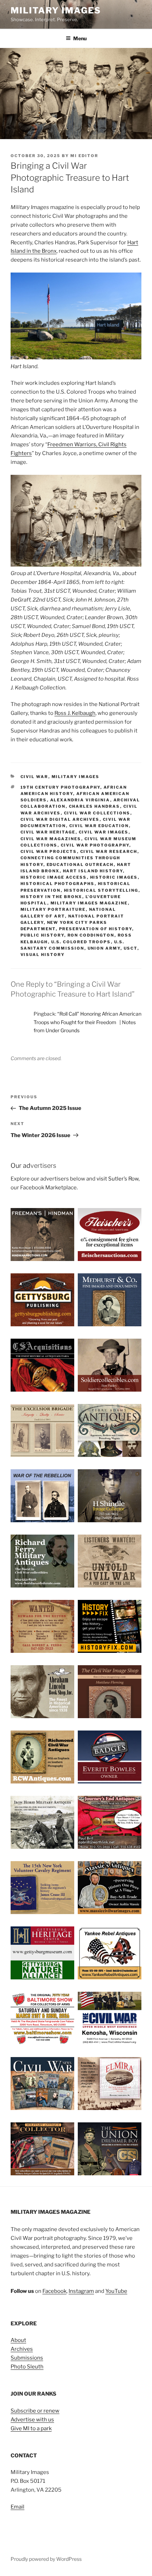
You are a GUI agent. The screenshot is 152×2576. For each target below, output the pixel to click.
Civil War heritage (48, 832)
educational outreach (80, 865)
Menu (80, 38)
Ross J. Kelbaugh (75, 713)
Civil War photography (95, 845)
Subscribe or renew (35, 2411)
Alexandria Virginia (80, 800)
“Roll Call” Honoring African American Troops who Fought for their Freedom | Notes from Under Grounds (87, 1022)
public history (42, 935)
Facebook (54, 2291)
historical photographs (58, 884)
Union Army (104, 948)
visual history (43, 955)
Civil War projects (49, 851)
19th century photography (60, 787)
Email (17, 2507)
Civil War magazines (51, 839)
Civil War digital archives (60, 819)
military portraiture (53, 909)
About (18, 2340)
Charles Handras (95, 806)
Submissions (27, 2358)
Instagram (81, 2291)
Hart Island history (93, 871)
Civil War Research (109, 851)
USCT (131, 948)
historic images (114, 877)
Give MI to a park (31, 2428)
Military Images (56, 10)
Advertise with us (32, 2420)
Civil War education (99, 826)
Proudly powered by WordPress (46, 2559)
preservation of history (96, 929)
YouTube (116, 2291)
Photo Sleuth (27, 2367)
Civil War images (104, 832)
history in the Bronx (51, 897)
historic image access (54, 877)
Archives (22, 2349)
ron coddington (91, 935)
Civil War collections (97, 813)
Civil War (34, 777)
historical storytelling (101, 890)
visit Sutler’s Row (118, 1179)
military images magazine (89, 903)
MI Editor (84, 156)
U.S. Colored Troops (81, 942)
